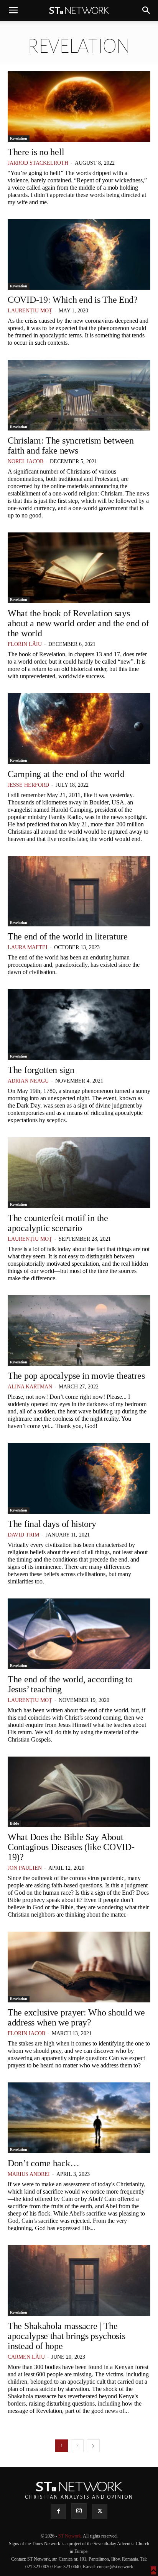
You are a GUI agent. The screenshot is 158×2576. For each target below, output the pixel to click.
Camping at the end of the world (66, 774)
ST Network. (71, 2536)
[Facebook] (58, 2511)
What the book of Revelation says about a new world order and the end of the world (78, 623)
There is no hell (36, 152)
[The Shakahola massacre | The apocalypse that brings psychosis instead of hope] (79, 2281)
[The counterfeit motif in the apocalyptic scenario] (79, 1173)
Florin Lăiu (25, 644)
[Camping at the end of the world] (79, 729)
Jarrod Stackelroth (38, 163)
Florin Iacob (26, 2033)
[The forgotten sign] (79, 1024)
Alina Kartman (30, 1387)
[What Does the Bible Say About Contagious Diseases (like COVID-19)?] (79, 1792)
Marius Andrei (29, 2174)
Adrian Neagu (28, 1081)
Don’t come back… (43, 2163)
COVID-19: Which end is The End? (73, 300)
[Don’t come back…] (79, 2118)
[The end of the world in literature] (79, 891)
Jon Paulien (25, 1868)
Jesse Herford (28, 785)
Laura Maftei (28, 947)
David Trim (23, 1535)
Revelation (19, 138)
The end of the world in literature (68, 936)
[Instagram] (79, 2511)
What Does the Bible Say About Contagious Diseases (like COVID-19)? (71, 1847)
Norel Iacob (26, 461)
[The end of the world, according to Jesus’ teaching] (79, 1634)
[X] (100, 2511)
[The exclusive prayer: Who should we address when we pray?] (79, 1967)
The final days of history (52, 1524)
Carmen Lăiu (26, 2357)
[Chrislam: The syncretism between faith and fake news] (79, 395)
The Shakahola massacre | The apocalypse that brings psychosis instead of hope (66, 2336)
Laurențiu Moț (30, 311)
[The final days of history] (79, 1478)
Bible (14, 1823)
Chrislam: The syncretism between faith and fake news (71, 445)
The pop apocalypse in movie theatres (76, 1376)
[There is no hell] (79, 107)
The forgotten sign (41, 1070)
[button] (13, 10)
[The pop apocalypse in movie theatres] (79, 1331)
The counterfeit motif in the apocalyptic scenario (58, 1223)
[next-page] (93, 2446)
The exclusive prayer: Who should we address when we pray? (76, 2017)
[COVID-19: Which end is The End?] (79, 255)
